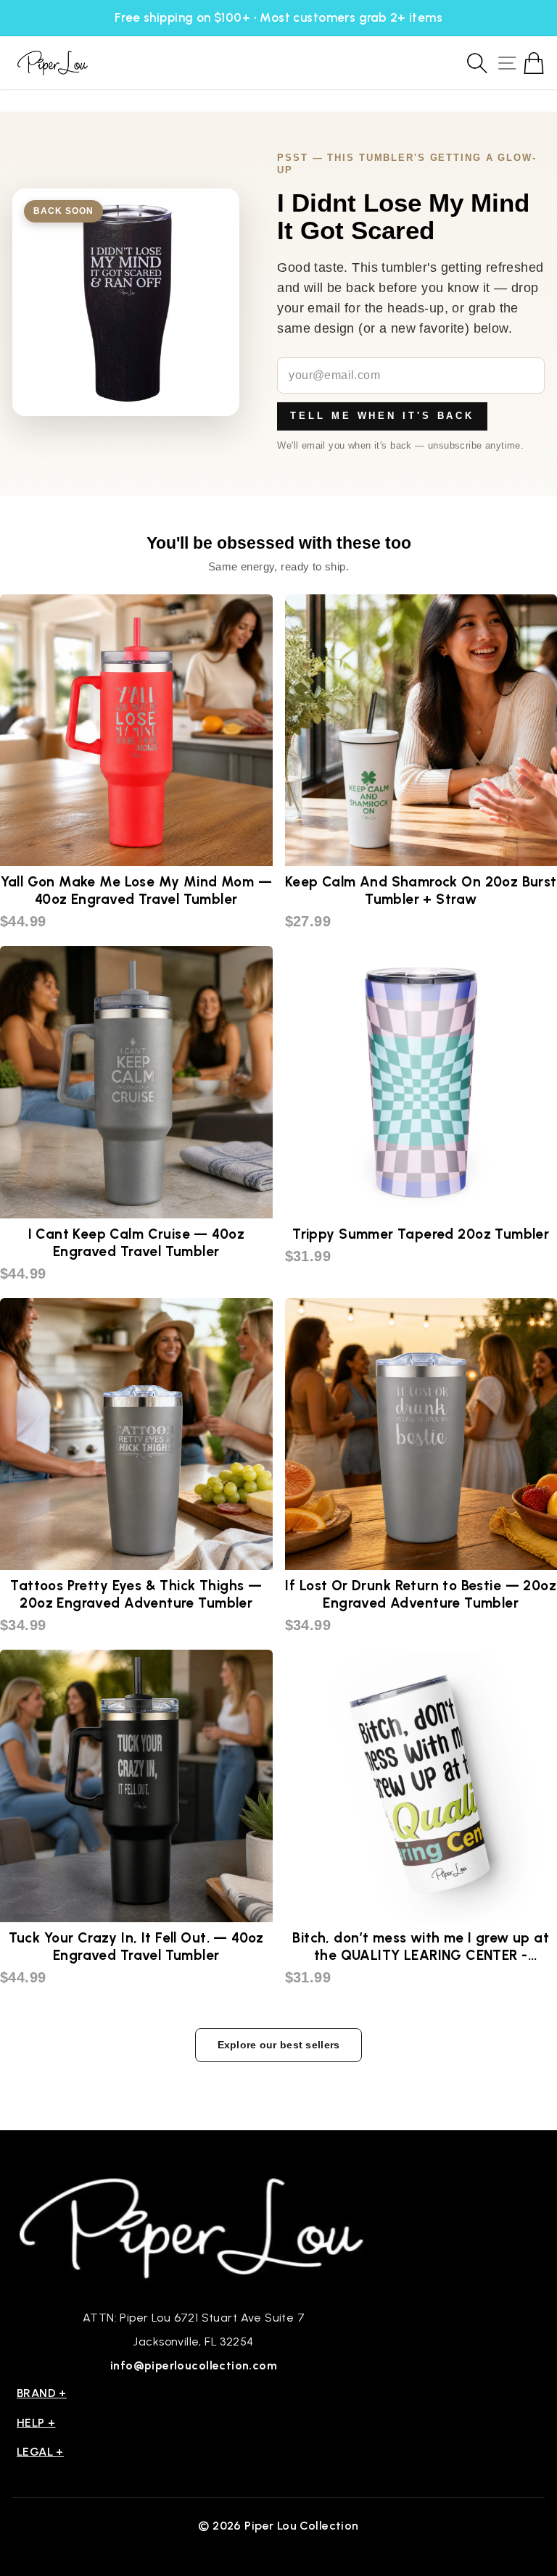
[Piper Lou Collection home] (194, 2226)
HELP (36, 2423)
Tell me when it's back (382, 416)
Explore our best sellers (279, 2045)
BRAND (42, 2393)
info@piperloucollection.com (194, 2365)
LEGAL (40, 2452)
